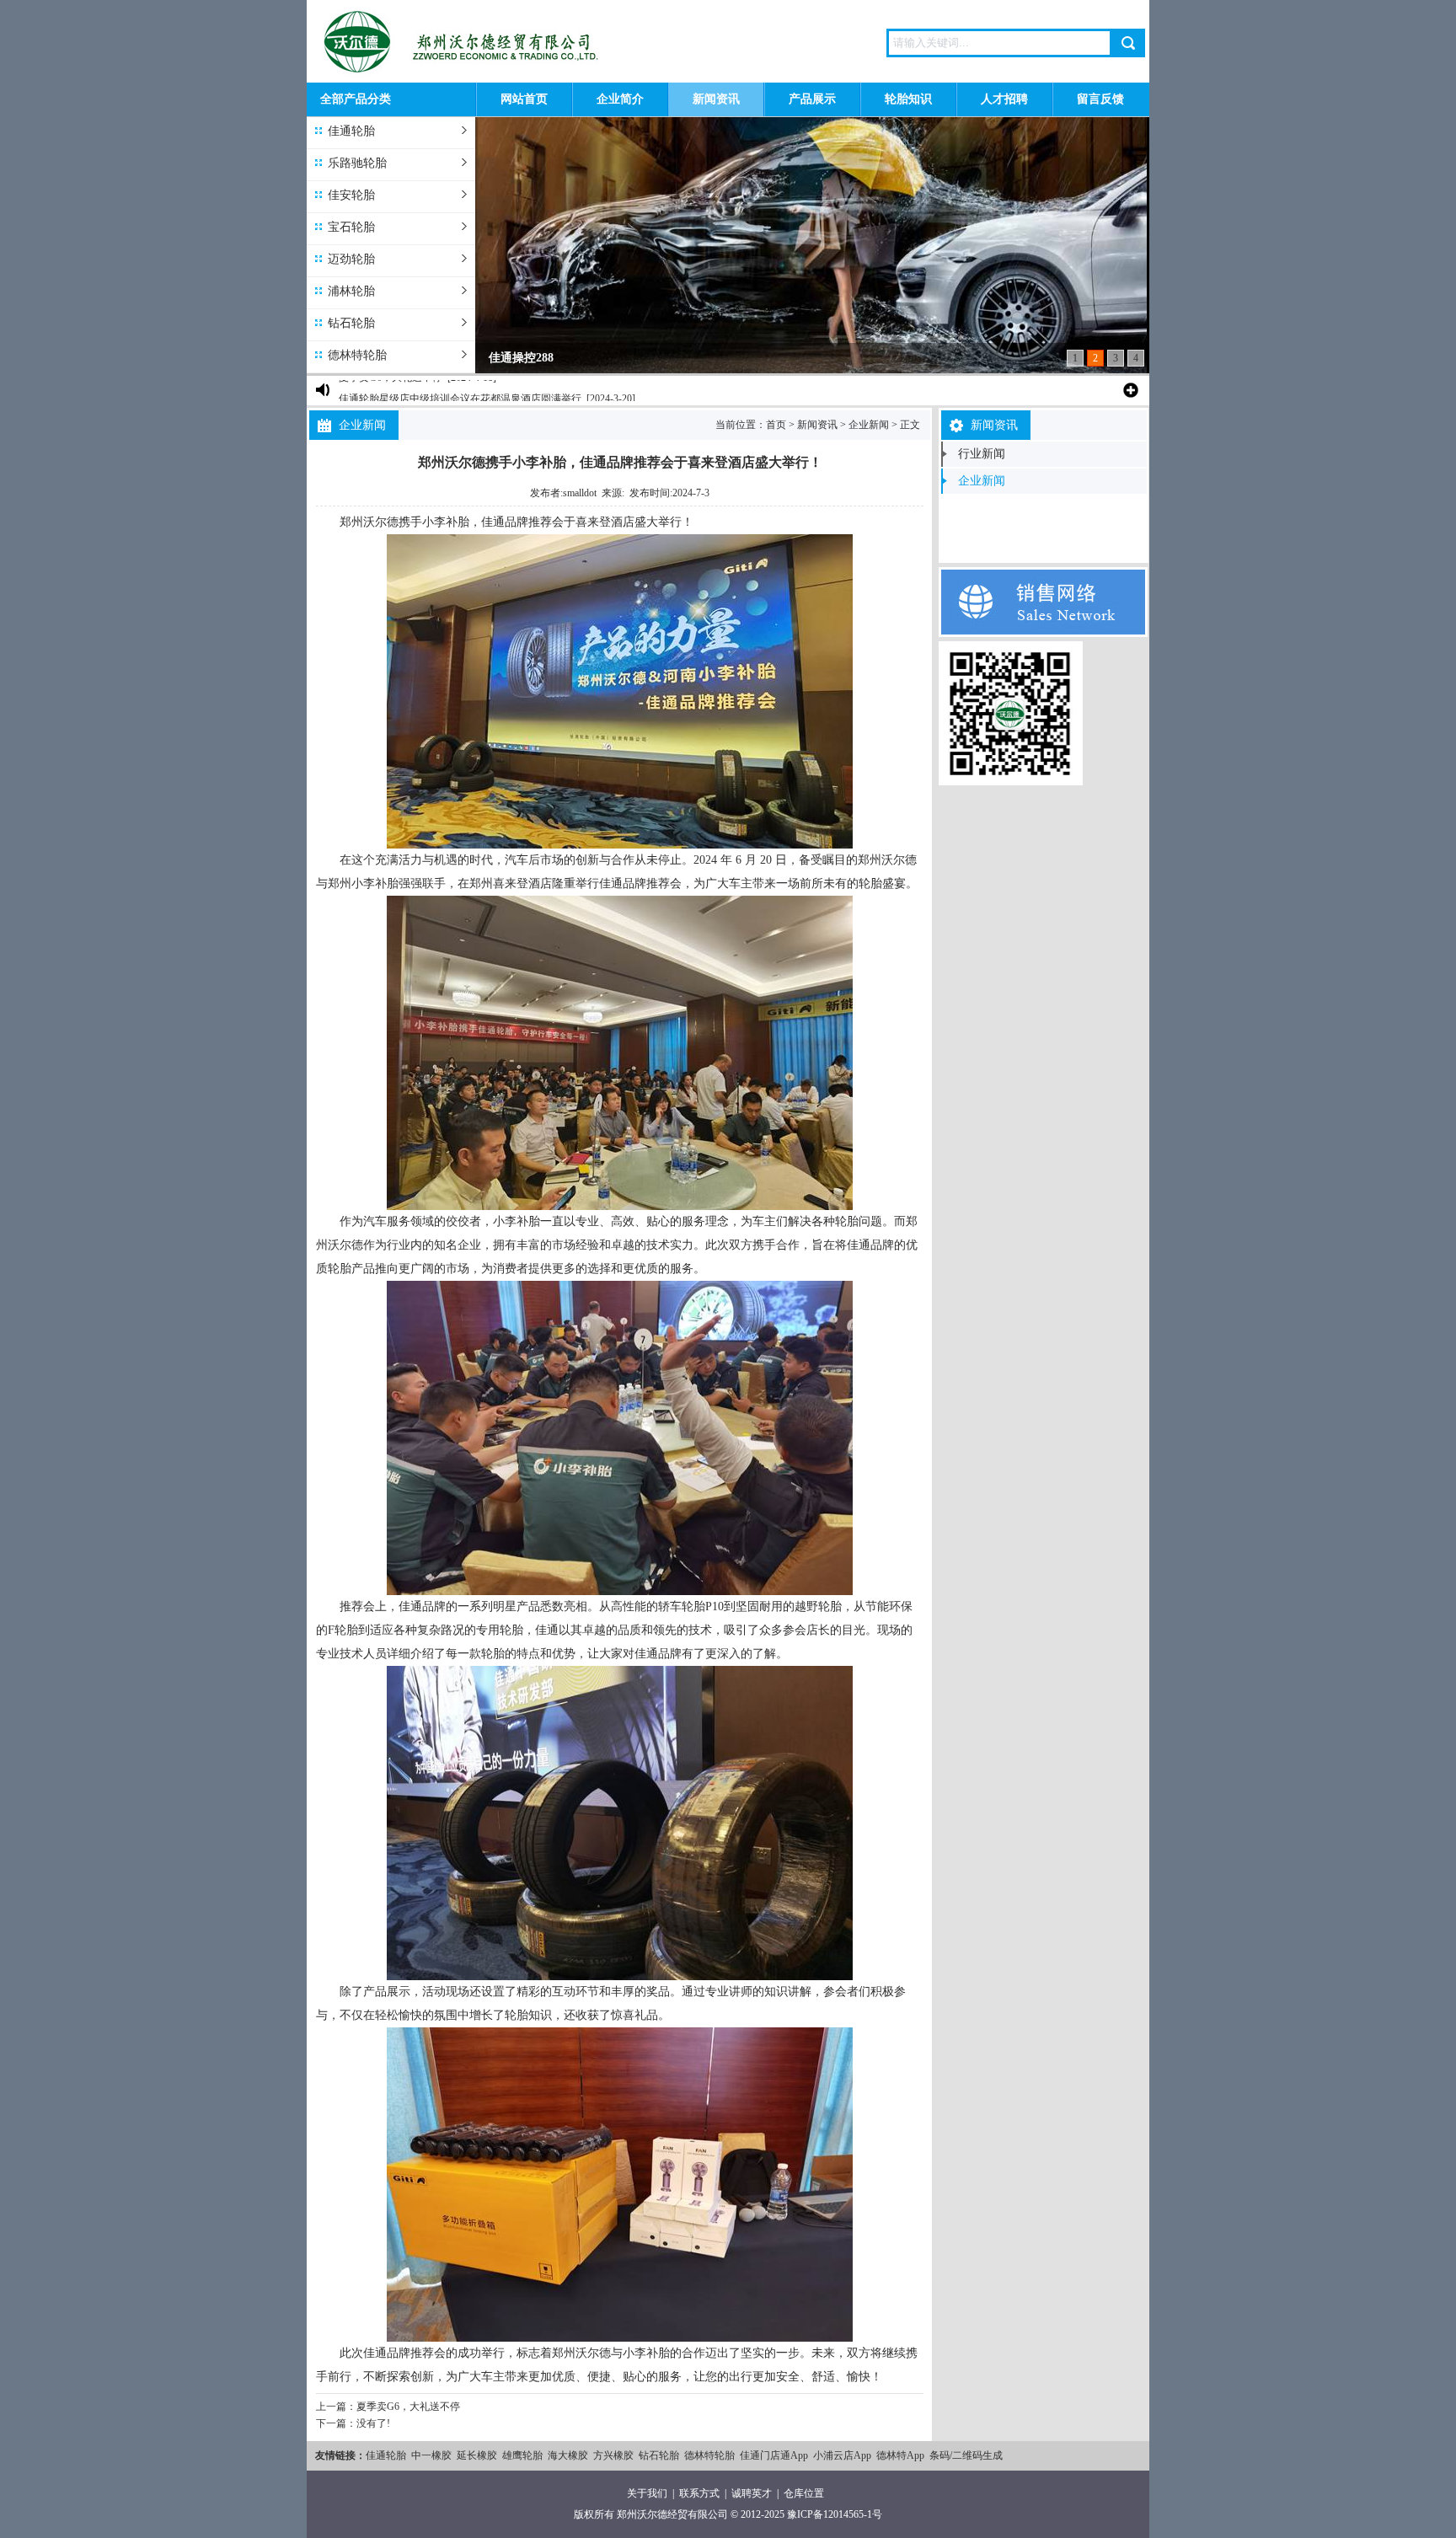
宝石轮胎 (351, 227)
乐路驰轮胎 (357, 163)
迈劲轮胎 (351, 259)
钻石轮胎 (351, 323)
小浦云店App (842, 2455)
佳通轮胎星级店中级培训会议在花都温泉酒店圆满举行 (460, 390)
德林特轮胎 (357, 355)
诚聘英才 (752, 2493)
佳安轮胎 (351, 195)
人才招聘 (1004, 99)
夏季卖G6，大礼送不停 (408, 2407)
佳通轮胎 (351, 131)
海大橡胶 (568, 2455)
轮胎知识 (908, 99)
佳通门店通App (774, 2455)
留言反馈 (1100, 99)
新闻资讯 (716, 99)
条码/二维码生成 (966, 2455)
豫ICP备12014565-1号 (835, 2514)
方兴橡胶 (613, 2455)
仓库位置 (804, 2493)
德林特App (900, 2455)
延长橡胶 (477, 2455)
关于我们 (647, 2493)
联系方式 (699, 2493)
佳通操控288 (521, 358)
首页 (776, 425)
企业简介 (620, 99)
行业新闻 (982, 454)
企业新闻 (869, 425)
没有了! (373, 2423)
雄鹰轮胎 (522, 2455)
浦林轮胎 (351, 291)
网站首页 (524, 99)
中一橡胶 (431, 2455)
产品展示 (812, 99)
